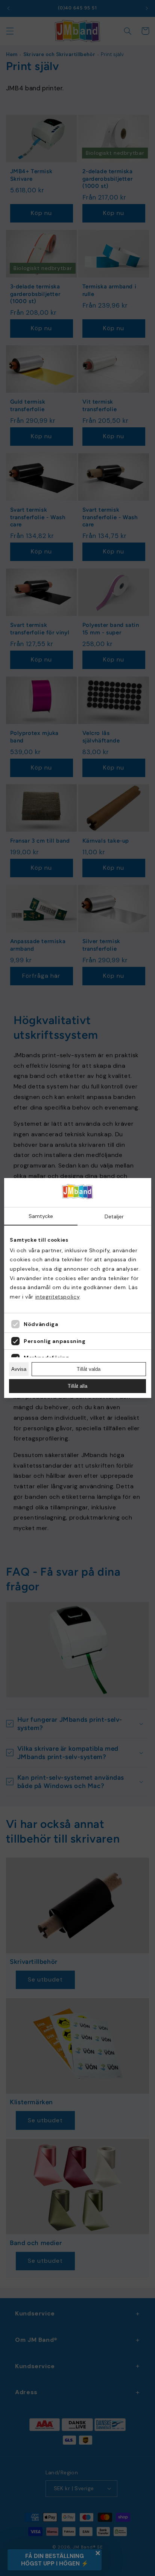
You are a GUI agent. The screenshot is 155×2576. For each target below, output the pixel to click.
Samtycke (41, 1216)
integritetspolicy (58, 1297)
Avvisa (19, 1369)
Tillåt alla (77, 1386)
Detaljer (114, 1216)
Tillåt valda (89, 1369)
